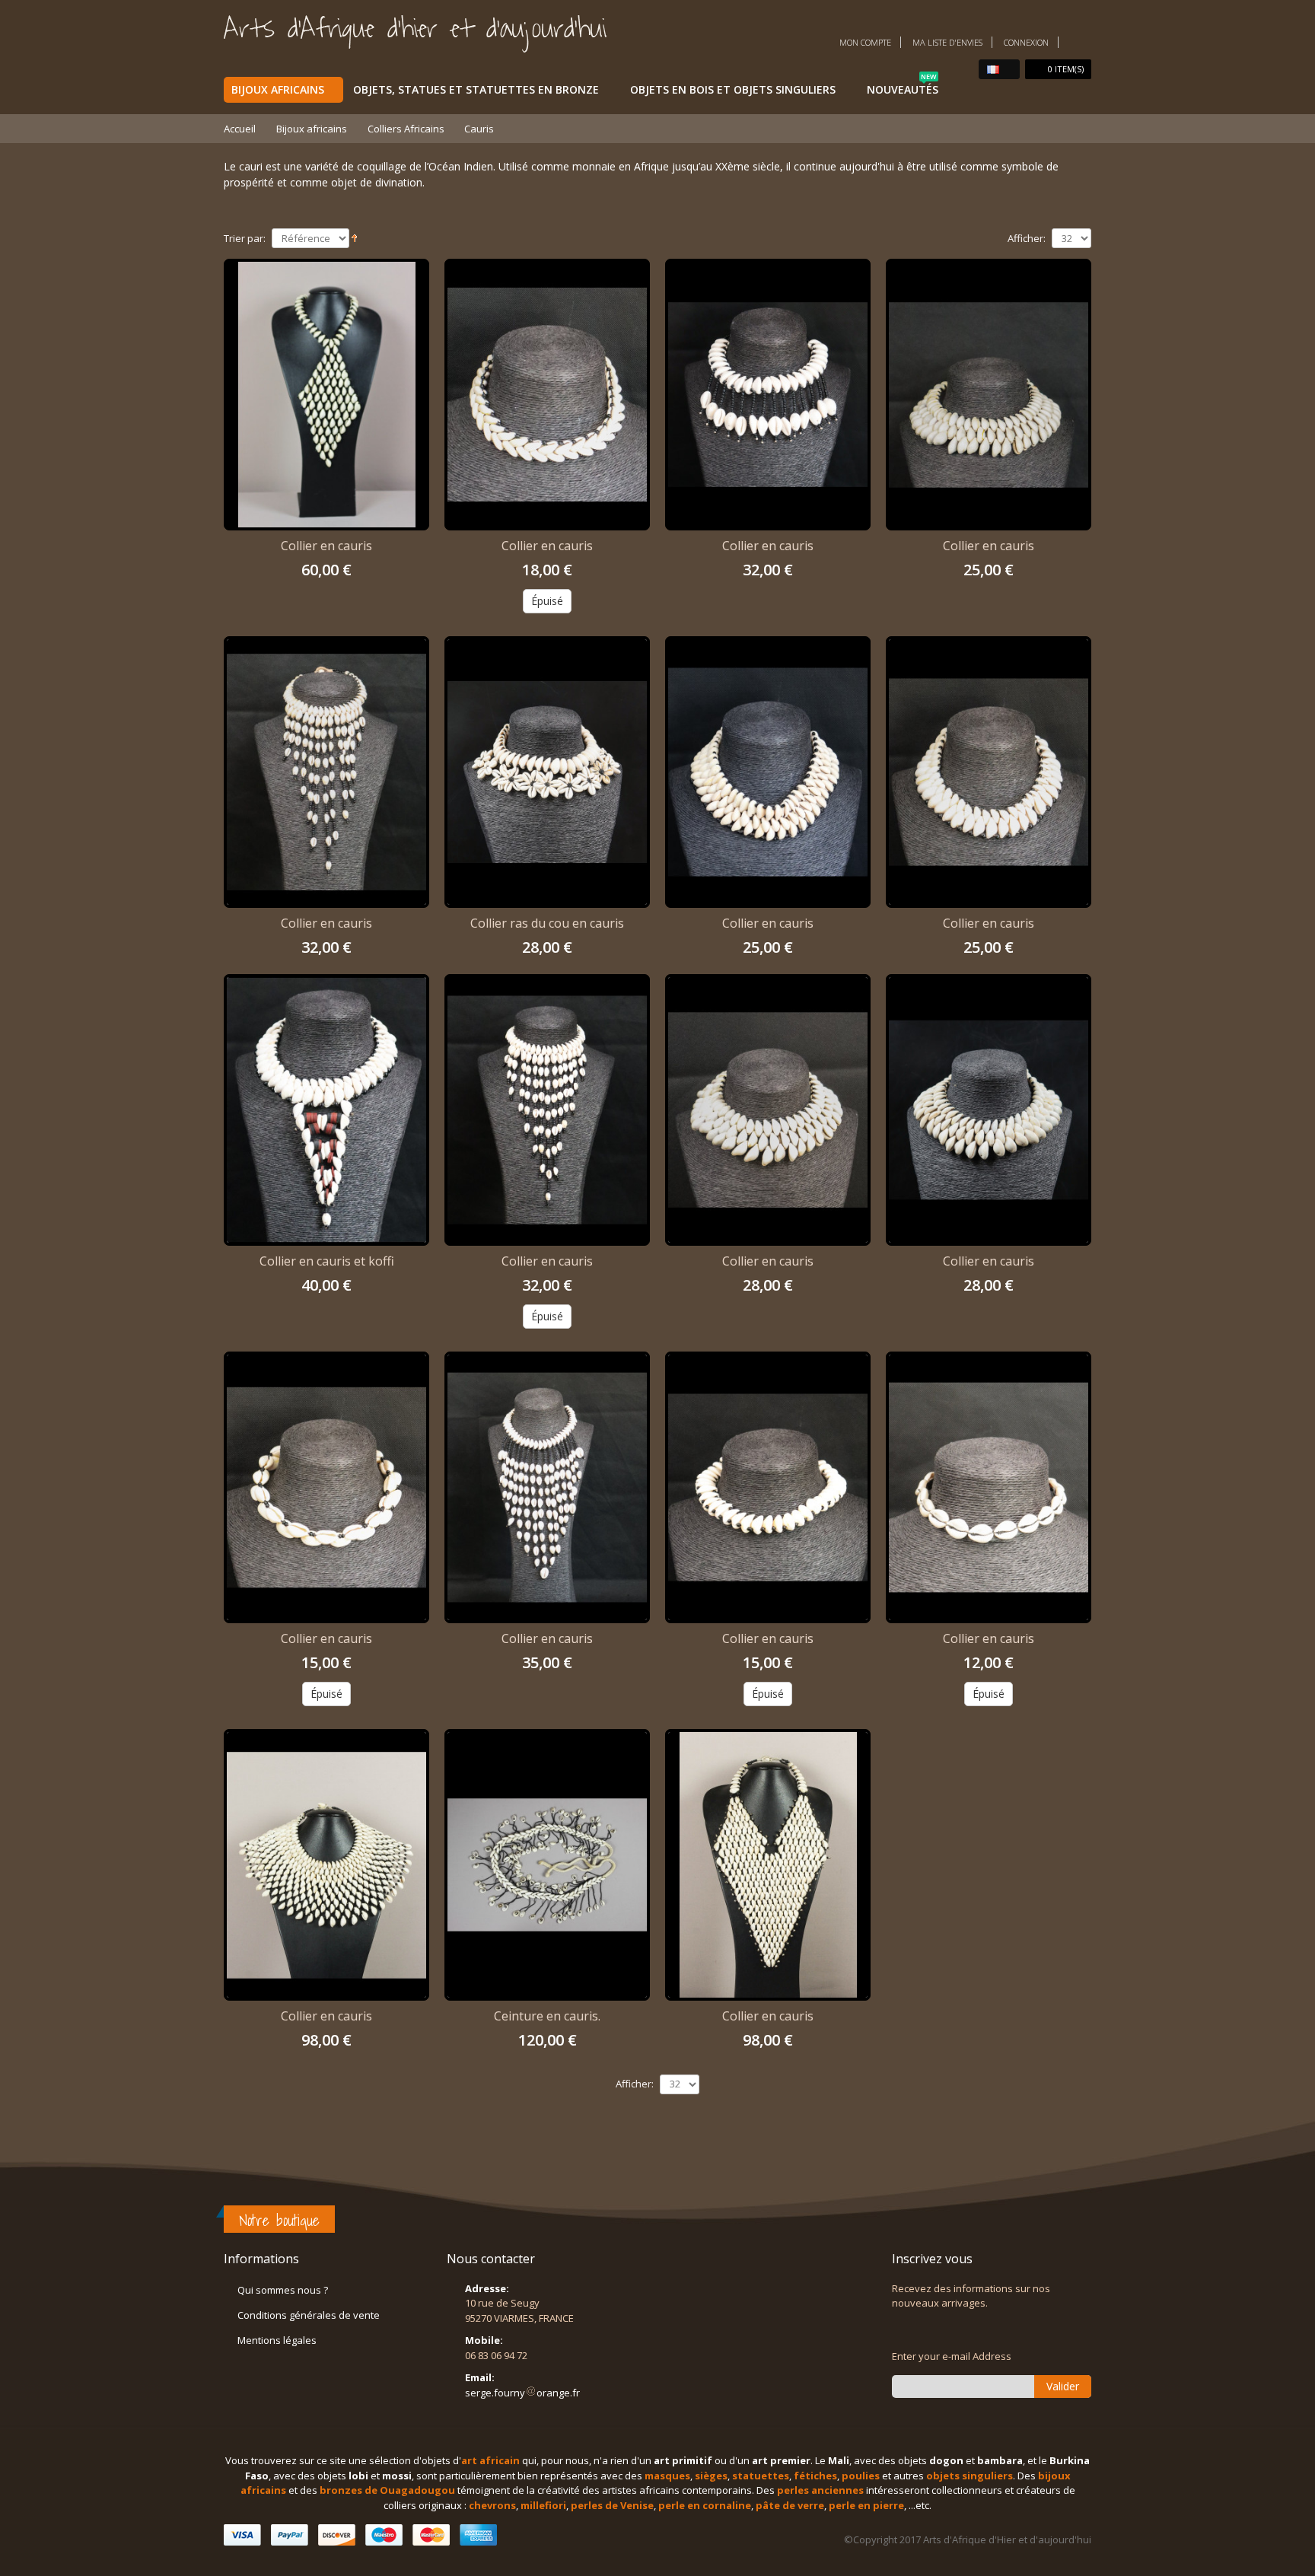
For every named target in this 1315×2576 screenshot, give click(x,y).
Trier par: (245, 239)
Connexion (1026, 42)
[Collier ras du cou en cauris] (547, 772)
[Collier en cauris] (326, 395)
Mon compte (865, 42)
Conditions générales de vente (309, 2315)
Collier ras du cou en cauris (547, 923)
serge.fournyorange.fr (522, 2393)
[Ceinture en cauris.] (547, 1865)
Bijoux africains (278, 89)
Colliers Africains (406, 129)
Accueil (240, 129)
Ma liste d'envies (947, 42)
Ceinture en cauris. (547, 2016)
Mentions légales (277, 2340)
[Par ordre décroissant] (354, 237)
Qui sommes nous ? (283, 2290)
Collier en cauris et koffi (327, 1261)
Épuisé (547, 601)
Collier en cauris (326, 546)
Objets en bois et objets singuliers (733, 89)
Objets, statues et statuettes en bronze (476, 89)
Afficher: (1027, 239)
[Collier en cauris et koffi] (326, 1110)
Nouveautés (903, 87)
